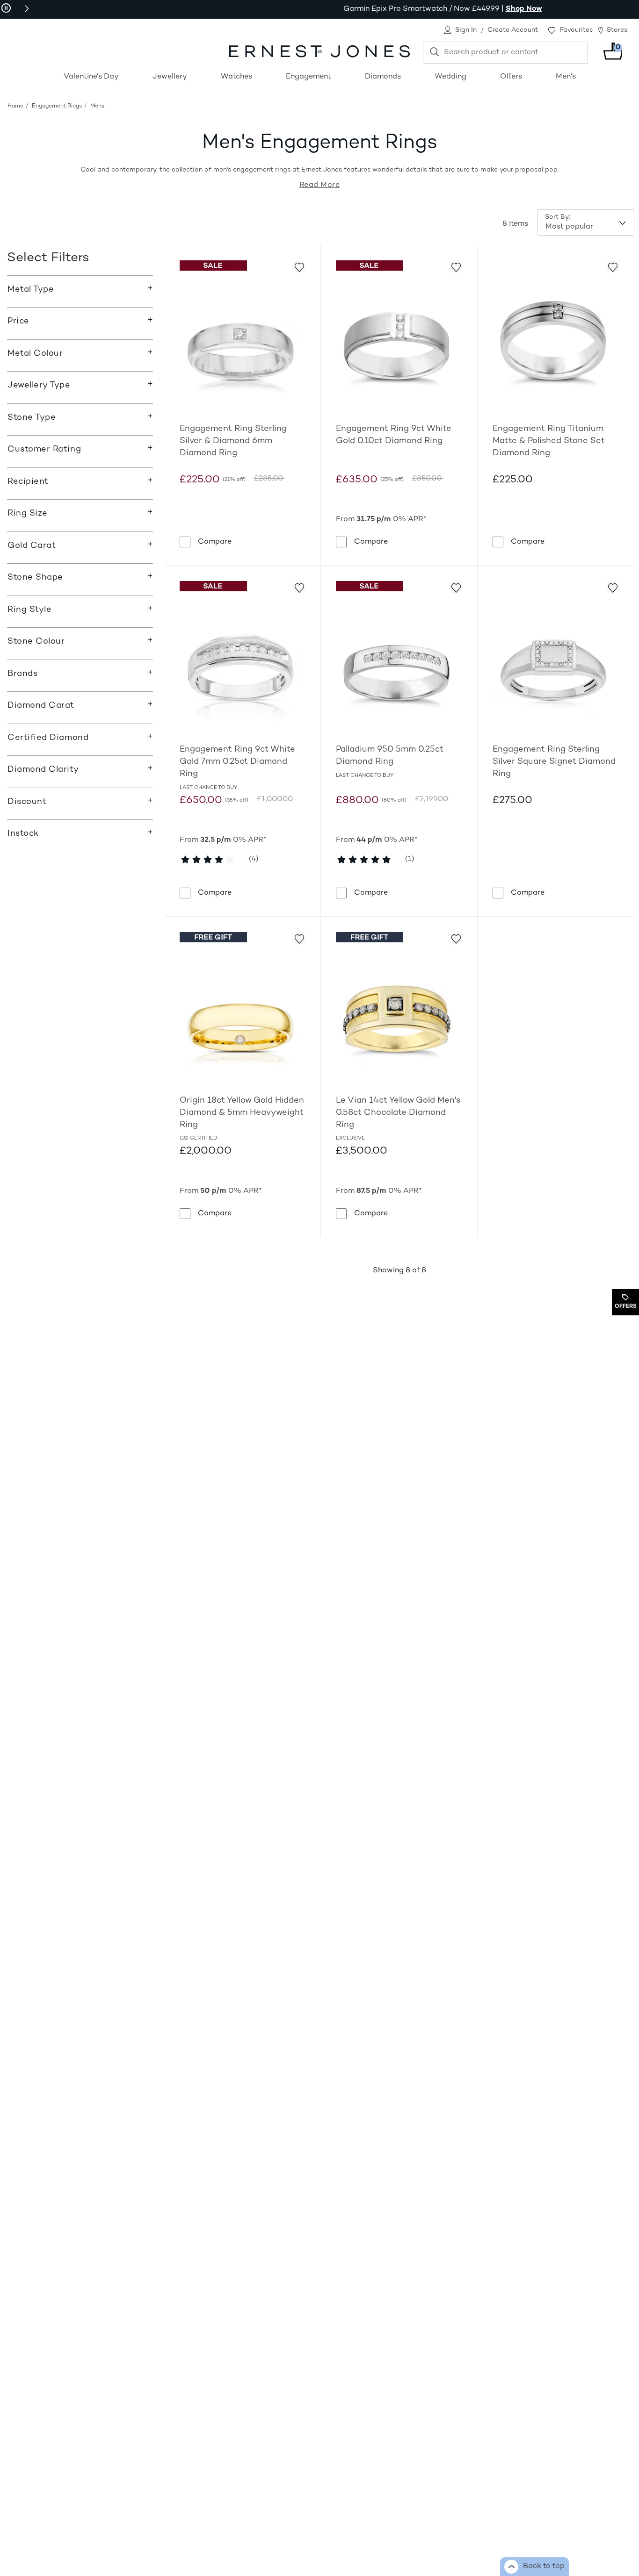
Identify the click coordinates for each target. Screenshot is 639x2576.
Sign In (466, 30)
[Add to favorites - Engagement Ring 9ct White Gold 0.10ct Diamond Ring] (456, 266)
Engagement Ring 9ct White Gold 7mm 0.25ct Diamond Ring (237, 762)
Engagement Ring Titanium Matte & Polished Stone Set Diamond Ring (549, 441)
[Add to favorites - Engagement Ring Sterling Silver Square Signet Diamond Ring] (612, 587)
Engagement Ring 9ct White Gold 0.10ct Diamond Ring (394, 435)
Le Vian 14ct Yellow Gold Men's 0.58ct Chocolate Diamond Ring (398, 1113)
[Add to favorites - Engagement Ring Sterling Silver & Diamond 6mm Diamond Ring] (299, 266)
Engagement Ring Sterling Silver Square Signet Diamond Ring (554, 762)
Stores (617, 30)
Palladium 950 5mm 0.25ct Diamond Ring (390, 756)
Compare (215, 542)
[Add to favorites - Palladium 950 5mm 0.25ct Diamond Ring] (456, 587)
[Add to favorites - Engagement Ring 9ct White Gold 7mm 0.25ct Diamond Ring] (299, 587)
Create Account (513, 30)
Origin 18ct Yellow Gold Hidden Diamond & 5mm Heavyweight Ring (242, 1113)
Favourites (576, 30)
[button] (27, 8)
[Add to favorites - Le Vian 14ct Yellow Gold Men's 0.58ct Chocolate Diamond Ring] (456, 938)
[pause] (6, 8)
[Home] (319, 51)
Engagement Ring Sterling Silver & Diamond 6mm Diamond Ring (233, 441)
